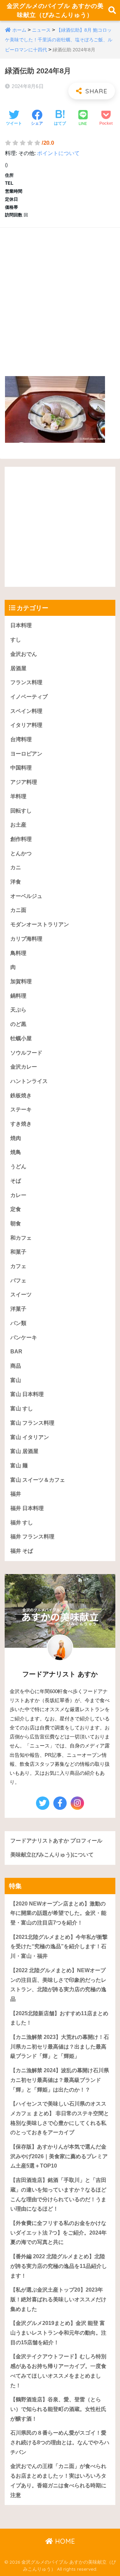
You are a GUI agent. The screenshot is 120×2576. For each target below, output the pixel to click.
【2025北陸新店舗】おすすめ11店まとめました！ (59, 2018)
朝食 (16, 1223)
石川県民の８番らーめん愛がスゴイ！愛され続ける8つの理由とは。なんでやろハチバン (60, 2442)
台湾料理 (21, 739)
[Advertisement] (60, 295)
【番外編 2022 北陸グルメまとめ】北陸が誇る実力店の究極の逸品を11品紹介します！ (59, 2266)
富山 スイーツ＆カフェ (38, 1480)
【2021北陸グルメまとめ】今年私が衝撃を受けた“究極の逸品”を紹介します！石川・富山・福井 (59, 1947)
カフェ (18, 1266)
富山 (16, 1380)
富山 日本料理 (27, 1394)
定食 (16, 1209)
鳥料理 (18, 953)
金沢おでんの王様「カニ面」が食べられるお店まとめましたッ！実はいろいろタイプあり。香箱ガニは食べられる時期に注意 (58, 2480)
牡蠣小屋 (21, 1038)
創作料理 (21, 839)
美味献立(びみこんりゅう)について (52, 1855)
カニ (16, 867)
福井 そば (22, 1551)
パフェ (18, 1280)
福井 (16, 1494)
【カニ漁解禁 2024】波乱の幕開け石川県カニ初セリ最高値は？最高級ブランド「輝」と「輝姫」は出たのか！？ (60, 2080)
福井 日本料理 (27, 1508)
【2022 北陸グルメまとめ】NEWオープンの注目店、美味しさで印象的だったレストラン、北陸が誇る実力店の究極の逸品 (58, 1985)
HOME (64, 2541)
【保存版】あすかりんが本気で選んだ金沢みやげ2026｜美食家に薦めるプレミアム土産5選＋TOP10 (59, 2156)
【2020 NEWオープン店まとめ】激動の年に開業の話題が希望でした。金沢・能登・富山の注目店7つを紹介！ (58, 1913)
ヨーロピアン (26, 754)
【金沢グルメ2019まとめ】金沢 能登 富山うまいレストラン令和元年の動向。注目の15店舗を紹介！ (58, 2333)
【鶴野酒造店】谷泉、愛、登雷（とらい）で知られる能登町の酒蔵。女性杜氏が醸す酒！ (58, 2409)
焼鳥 (16, 1152)
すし (16, 640)
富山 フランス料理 (32, 1423)
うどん (18, 1166)
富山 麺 (19, 1466)
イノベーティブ (29, 697)
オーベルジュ (26, 896)
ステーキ (21, 1109)
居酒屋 (18, 668)
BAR (16, 1352)
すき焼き (21, 1124)
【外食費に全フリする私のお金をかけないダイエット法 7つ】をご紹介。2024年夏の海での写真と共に (58, 2233)
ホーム (19, 30)
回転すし (21, 811)
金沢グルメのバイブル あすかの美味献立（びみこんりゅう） (55, 10)
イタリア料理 (26, 725)
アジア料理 (24, 782)
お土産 (18, 825)
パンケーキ (24, 1338)
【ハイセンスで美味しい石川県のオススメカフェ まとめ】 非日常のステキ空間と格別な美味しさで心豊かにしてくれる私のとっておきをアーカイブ (60, 2118)
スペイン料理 (26, 711)
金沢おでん (24, 654)
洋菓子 (18, 1309)
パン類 (18, 1323)
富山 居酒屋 (24, 1451)
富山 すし (22, 1409)
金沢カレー (24, 1067)
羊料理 (18, 796)
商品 (16, 1366)
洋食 (16, 882)
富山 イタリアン (30, 1437)
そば (16, 1181)
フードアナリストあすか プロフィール (56, 1841)
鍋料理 (18, 996)
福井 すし (22, 1523)
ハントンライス (29, 1081)
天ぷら (18, 1010)
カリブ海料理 (26, 939)
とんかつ (21, 853)
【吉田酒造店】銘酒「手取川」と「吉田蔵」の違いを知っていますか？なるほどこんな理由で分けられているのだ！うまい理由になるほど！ (58, 2194)
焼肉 (16, 1138)
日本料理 (21, 625)
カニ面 (18, 910)
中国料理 (21, 768)
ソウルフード (26, 1053)
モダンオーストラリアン (40, 924)
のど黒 (18, 1024)
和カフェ (21, 1238)
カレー (18, 1195)
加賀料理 (21, 981)
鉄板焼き (21, 1095)
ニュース (41, 30)
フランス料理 (26, 682)
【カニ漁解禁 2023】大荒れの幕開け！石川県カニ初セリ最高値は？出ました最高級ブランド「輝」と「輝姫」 (60, 2047)
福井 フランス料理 (32, 1537)
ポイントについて (58, 153)
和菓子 (18, 1252)
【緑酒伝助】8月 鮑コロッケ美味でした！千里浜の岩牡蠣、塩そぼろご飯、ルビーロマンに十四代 (59, 40)
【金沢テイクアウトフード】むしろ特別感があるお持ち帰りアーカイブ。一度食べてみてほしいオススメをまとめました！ (58, 2371)
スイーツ (21, 1295)
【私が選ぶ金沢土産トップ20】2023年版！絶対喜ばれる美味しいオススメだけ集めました (58, 2299)
